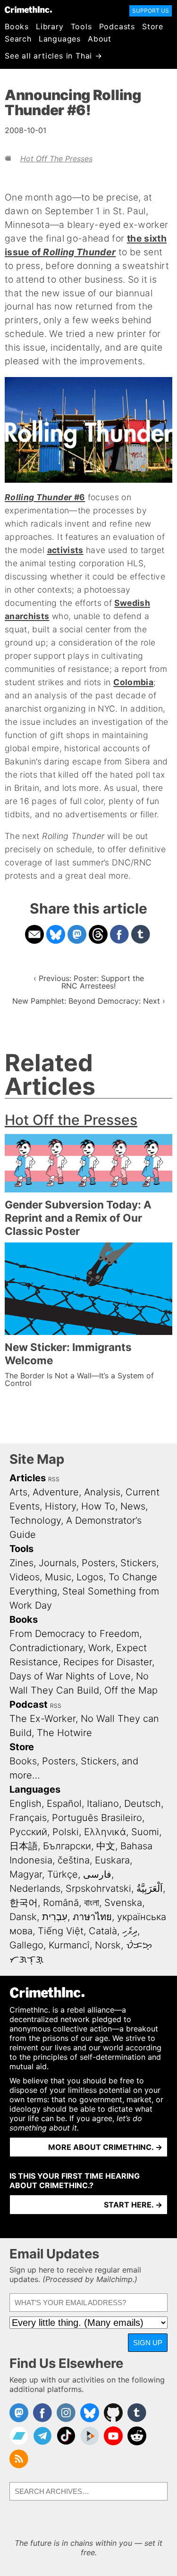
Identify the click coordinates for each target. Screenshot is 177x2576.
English (25, 1804)
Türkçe (63, 1874)
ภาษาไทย (92, 1917)
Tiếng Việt (61, 1931)
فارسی (97, 1874)
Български (67, 1846)
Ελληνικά (105, 1832)
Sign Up (148, 2343)
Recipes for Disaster (108, 1662)
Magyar (26, 1874)
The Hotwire (64, 1733)
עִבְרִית (55, 1917)
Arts (18, 1492)
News (133, 1506)
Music (58, 1577)
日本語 (24, 1846)
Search (18, 39)
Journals (58, 1563)
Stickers (138, 1563)
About (100, 39)
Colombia (133, 682)
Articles (28, 1478)
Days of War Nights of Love (70, 1676)
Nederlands (35, 1888)
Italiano (103, 1804)
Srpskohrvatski (98, 1888)
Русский (28, 1832)
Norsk (108, 1945)
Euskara (112, 1860)
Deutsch (143, 1804)
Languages (60, 39)
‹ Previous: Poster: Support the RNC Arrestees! (89, 982)
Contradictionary (46, 1648)
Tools (81, 26)
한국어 (24, 1903)
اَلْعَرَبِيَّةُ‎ (150, 1888)
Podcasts (117, 26)
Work (100, 1648)
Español (64, 1804)
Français (28, 1818)
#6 (45, 497)
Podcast (29, 1704)
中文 (106, 1846)
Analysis (102, 1492)
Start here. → (133, 2205)
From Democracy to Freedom (74, 1634)
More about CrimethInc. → (105, 2147)
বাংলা (92, 1903)
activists (65, 550)
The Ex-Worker (42, 1719)
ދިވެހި (130, 1931)
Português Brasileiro (97, 1818)
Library (50, 26)
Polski (66, 1832)
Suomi (145, 1832)
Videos (25, 1577)
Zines (21, 1563)
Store (153, 26)
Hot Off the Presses (56, 159)
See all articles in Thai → (54, 56)
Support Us (151, 11)
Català (103, 1931)
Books (17, 26)
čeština (74, 1860)
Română (61, 1903)
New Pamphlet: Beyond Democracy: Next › (89, 1001)
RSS (54, 1479)
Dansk (23, 1917)
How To (98, 1506)
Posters (98, 1563)
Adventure (56, 1492)
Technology (35, 1520)
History (60, 1506)
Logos (90, 1577)
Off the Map (131, 1690)
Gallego (26, 1945)
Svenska (123, 1903)
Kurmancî (69, 1945)
